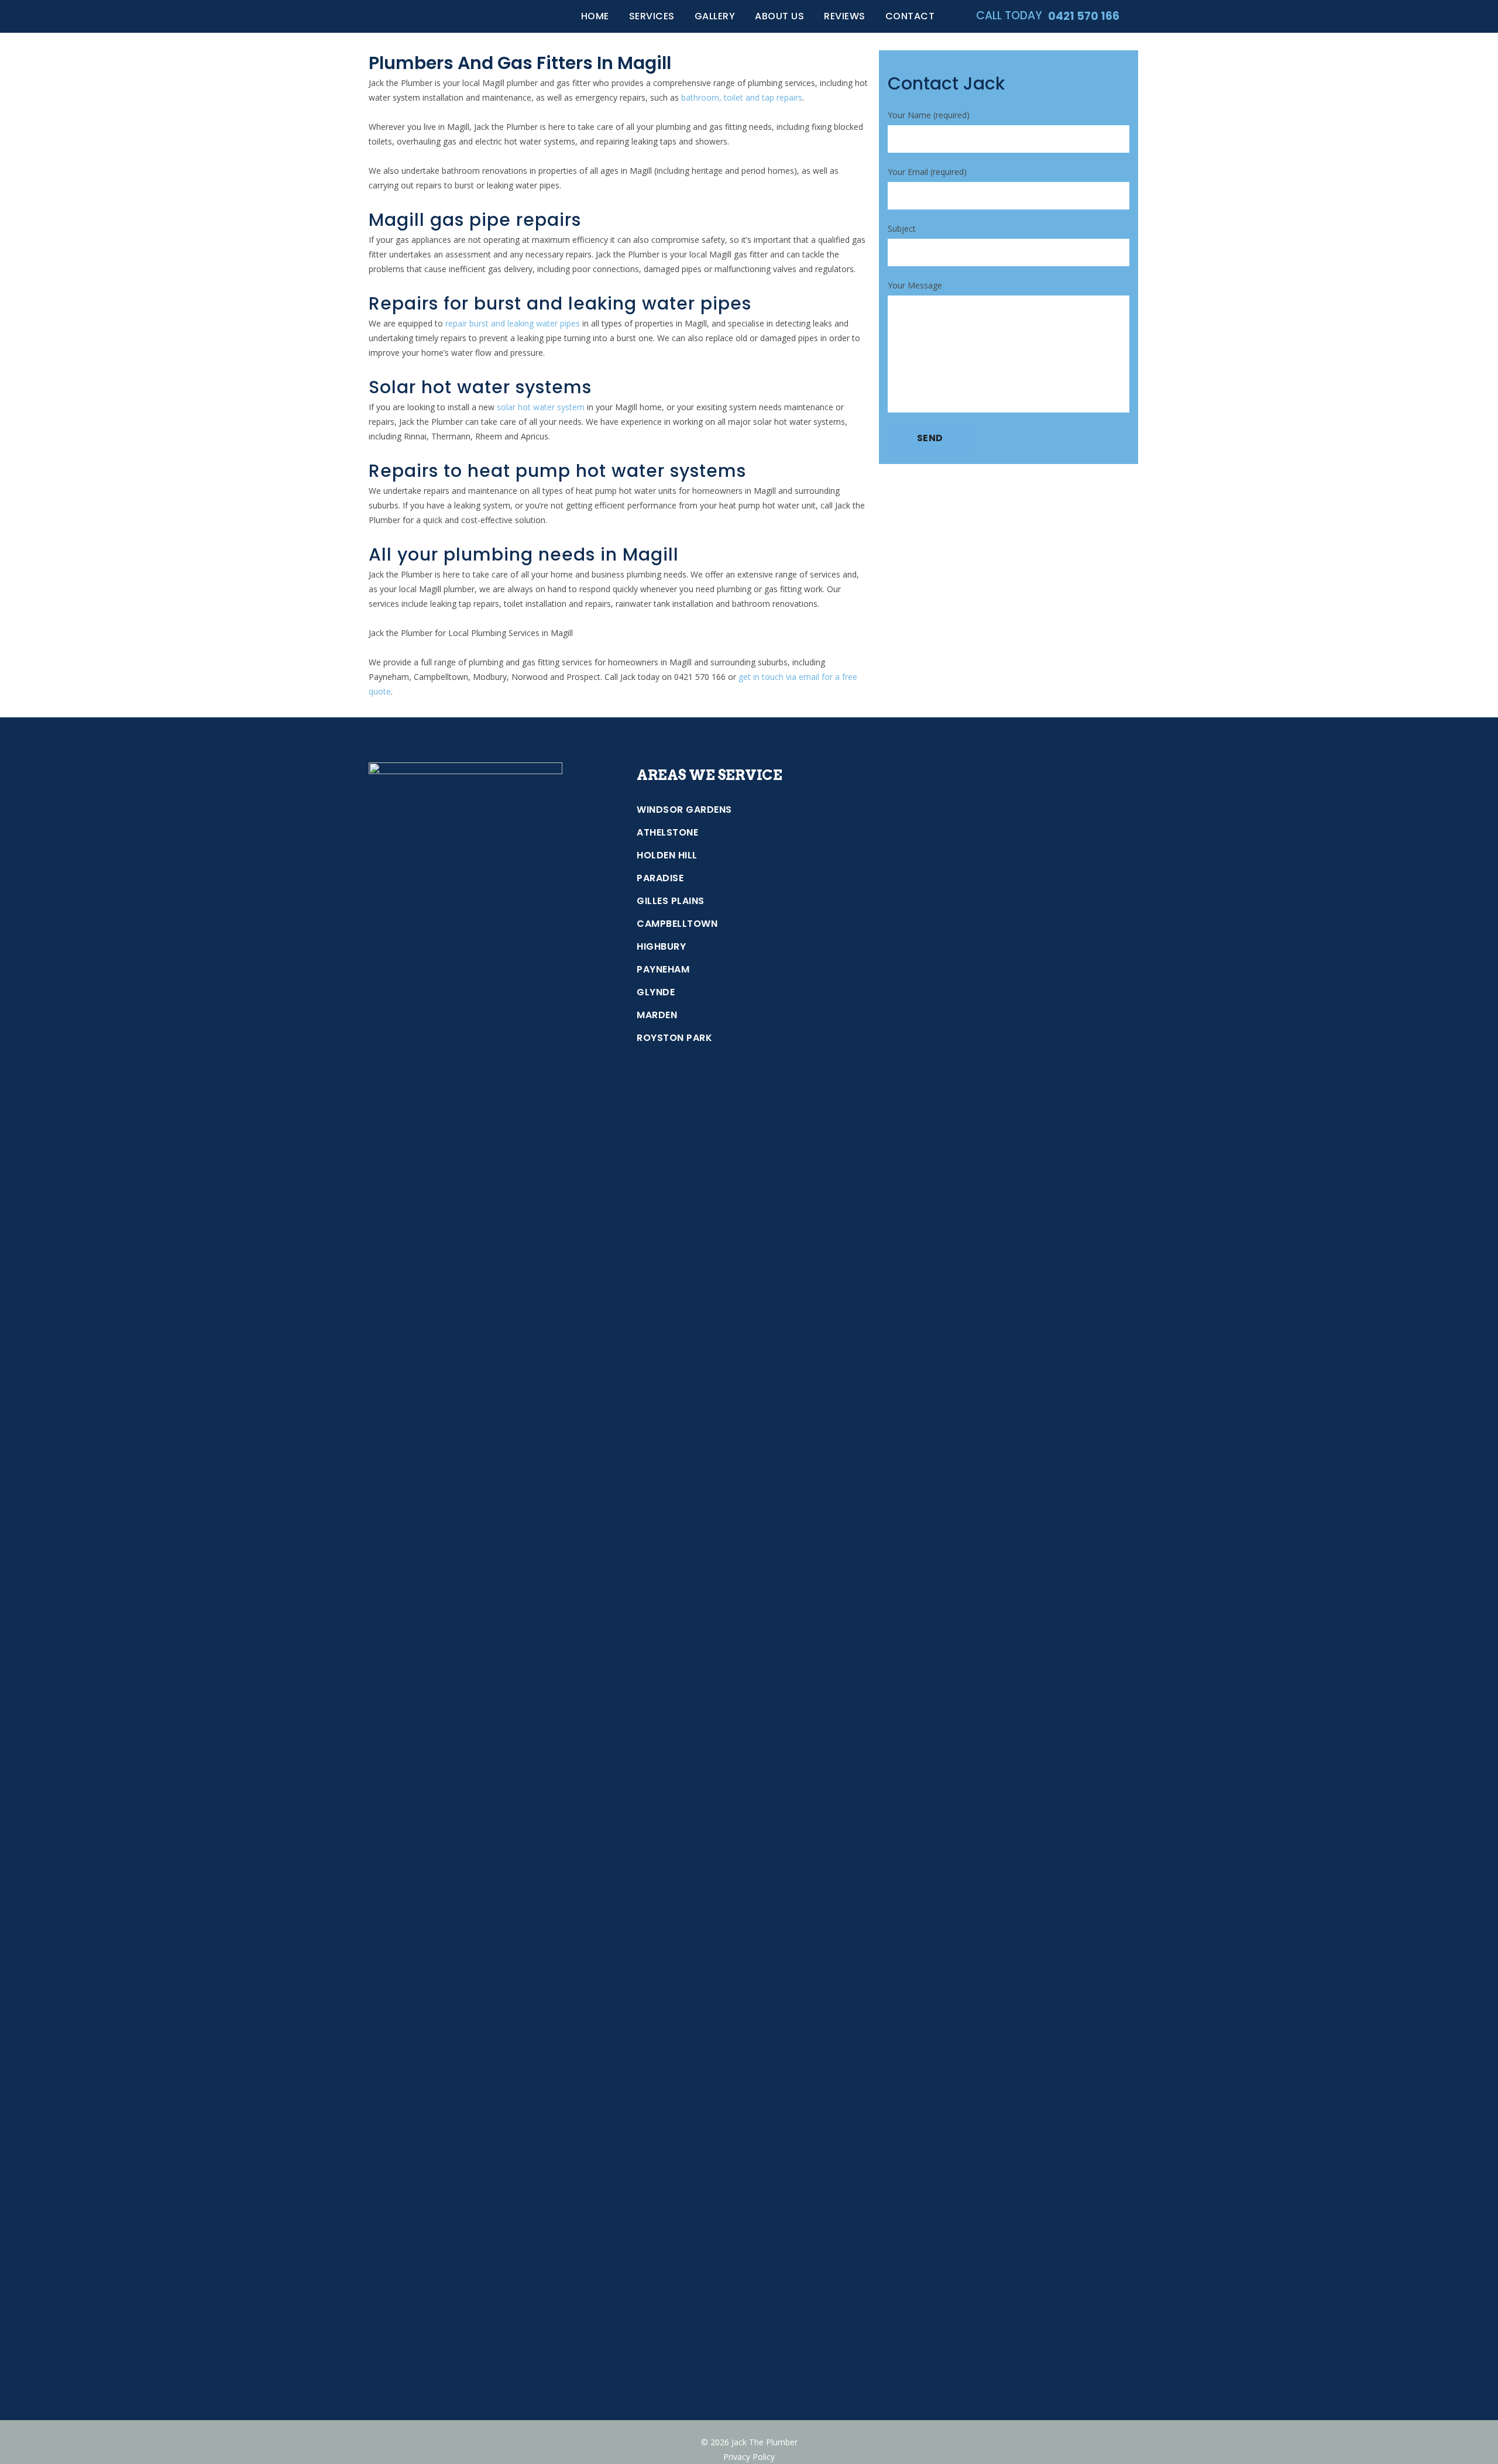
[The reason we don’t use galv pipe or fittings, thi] (1102, 898)
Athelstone (667, 833)
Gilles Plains (671, 901)
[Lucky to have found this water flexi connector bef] (1041, 2011)
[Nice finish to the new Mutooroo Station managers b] (918, 1779)
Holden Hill (667, 855)
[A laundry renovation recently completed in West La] (1102, 1844)
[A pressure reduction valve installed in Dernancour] (1041, 1214)
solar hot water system (541, 407)
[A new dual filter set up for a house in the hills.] (918, 1027)
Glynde (656, 992)
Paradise (660, 878)
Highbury (661, 947)
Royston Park (674, 1038)
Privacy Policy (749, 2457)
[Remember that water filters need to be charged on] (979, 1998)
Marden (657, 1015)
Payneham (663, 970)
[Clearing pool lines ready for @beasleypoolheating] (979, 847)
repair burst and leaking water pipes (513, 323)
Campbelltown (677, 924)
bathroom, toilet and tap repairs (742, 97)
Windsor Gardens (684, 810)
